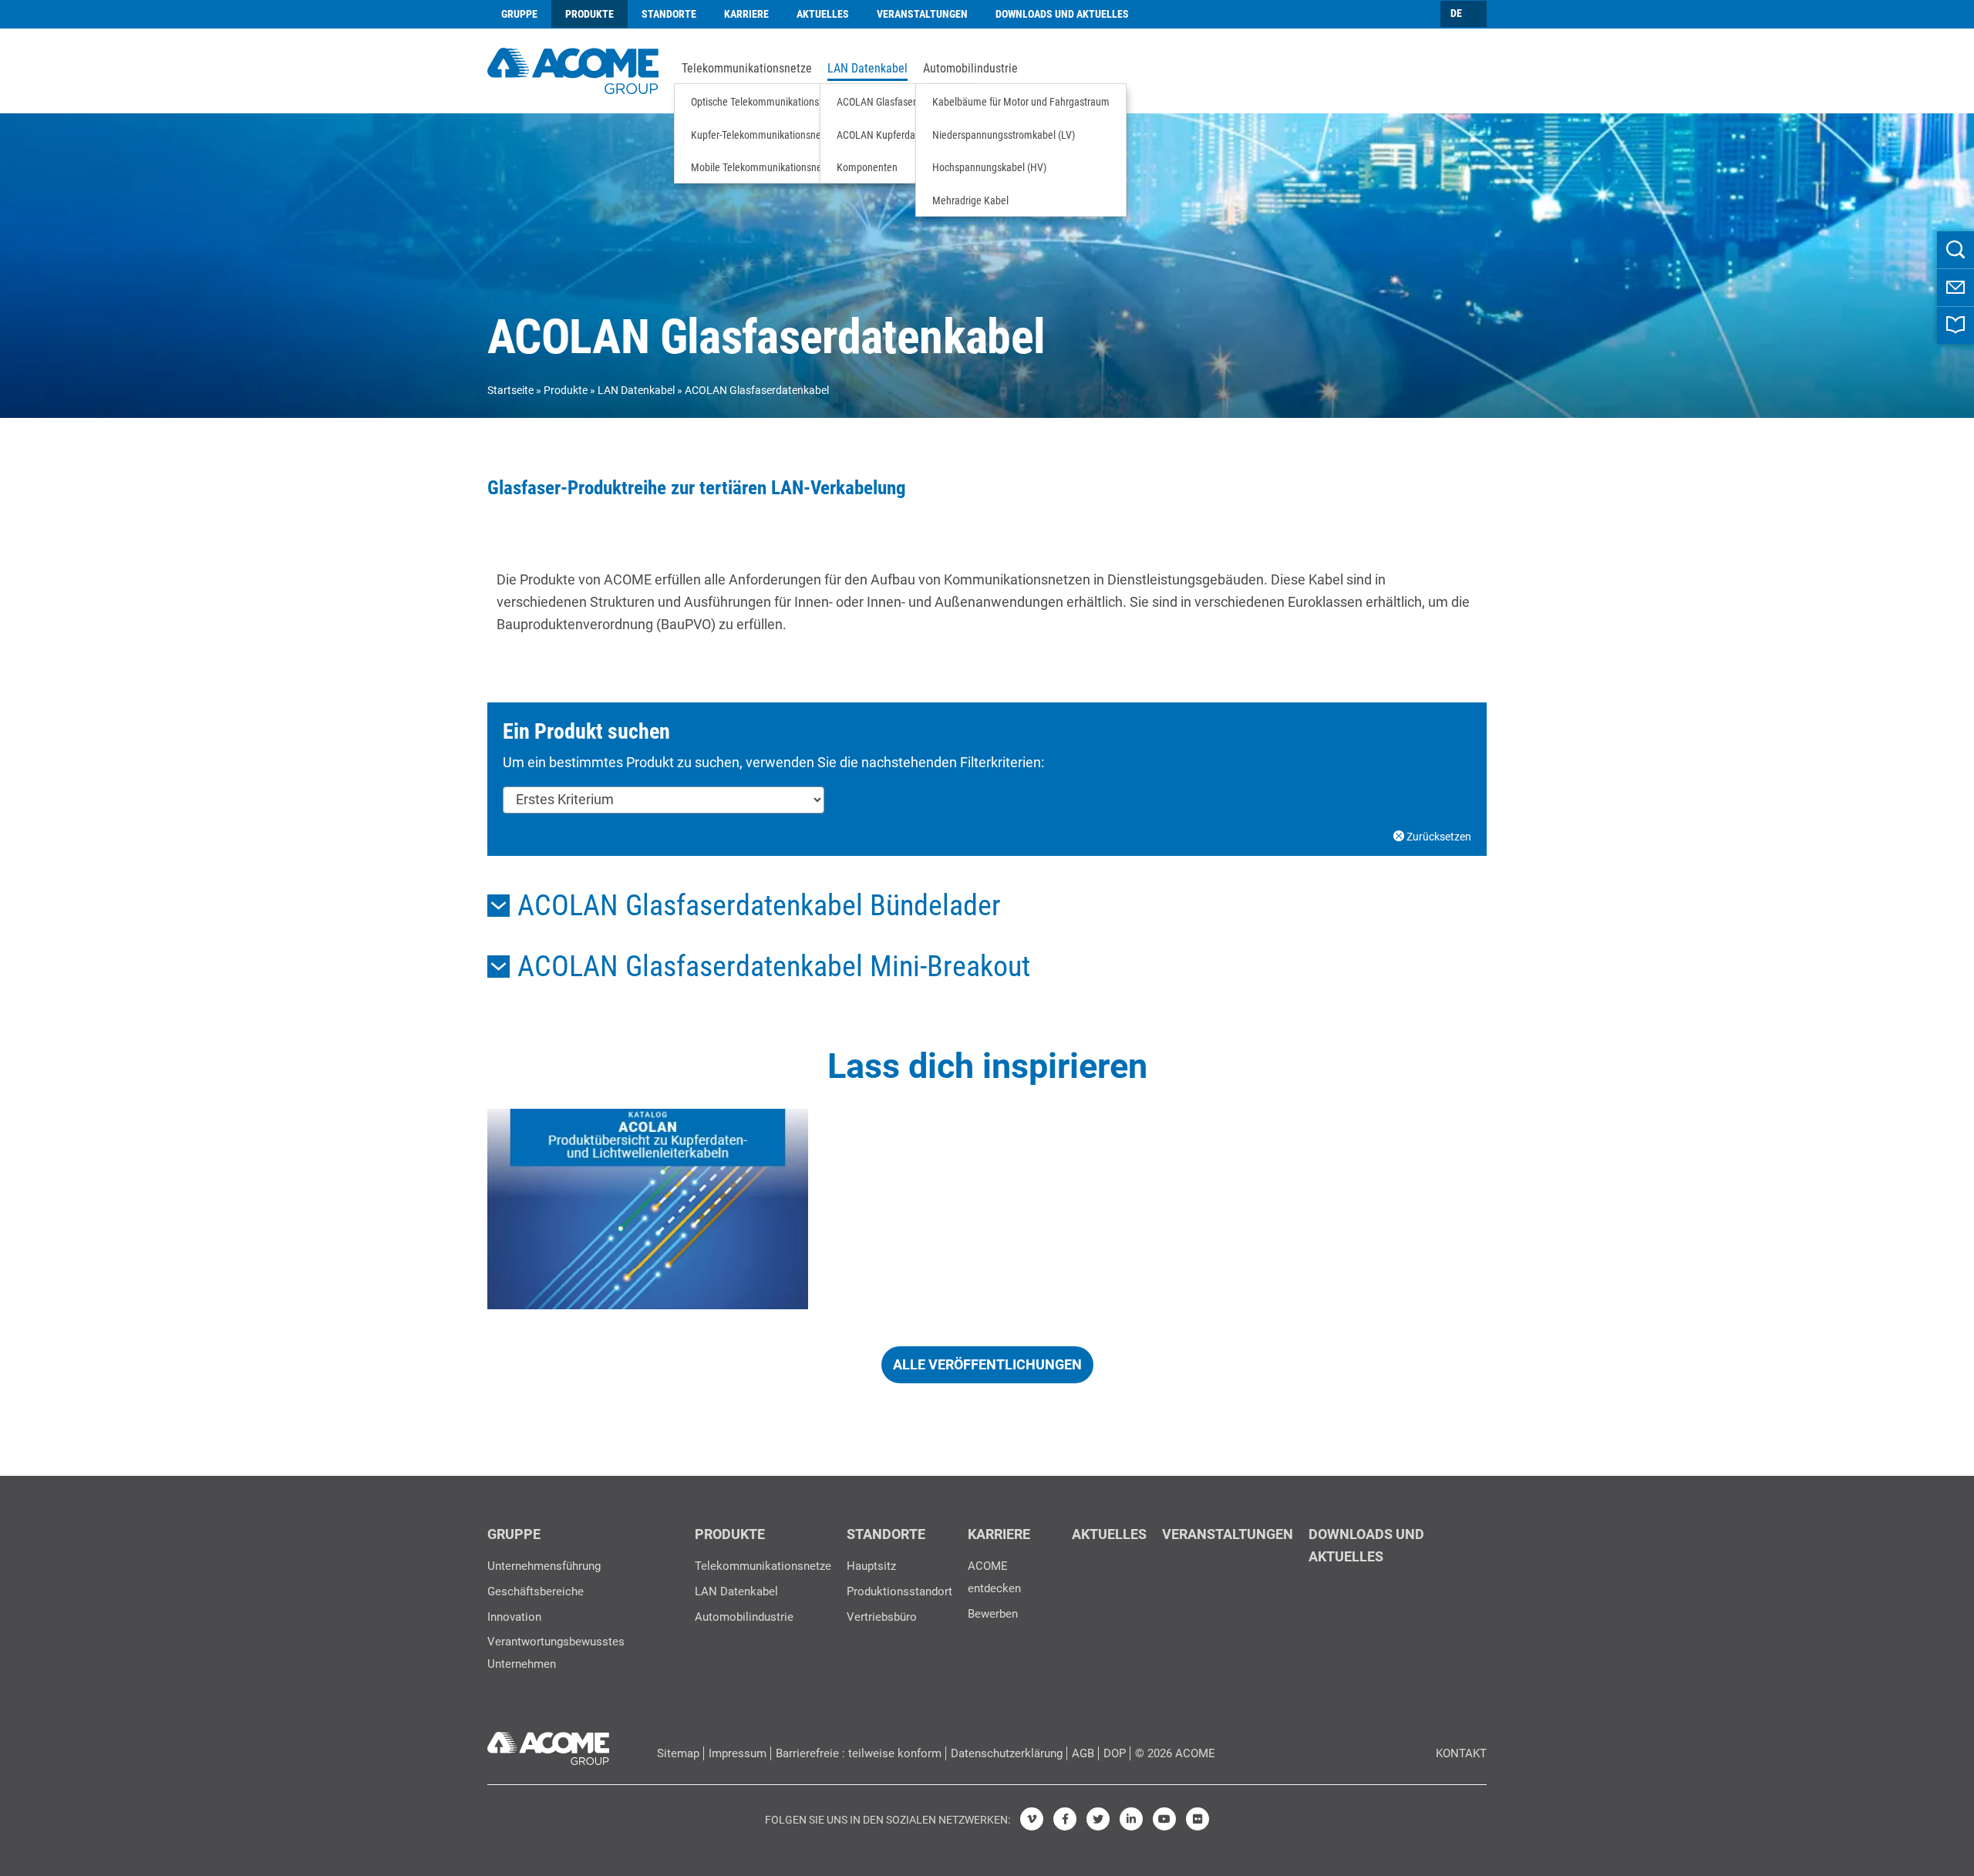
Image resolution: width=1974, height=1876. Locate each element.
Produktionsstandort (899, 1591)
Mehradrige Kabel (970, 200)
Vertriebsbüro (882, 1617)
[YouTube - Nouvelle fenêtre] (1164, 1819)
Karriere (746, 14)
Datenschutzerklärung (1007, 1753)
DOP (1115, 1753)
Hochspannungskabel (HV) (989, 167)
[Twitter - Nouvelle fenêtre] (1098, 1819)
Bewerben (993, 1614)
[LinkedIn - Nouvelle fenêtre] (1131, 1819)
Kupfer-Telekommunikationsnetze (763, 135)
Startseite (510, 390)
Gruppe (519, 14)
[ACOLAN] (648, 1209)
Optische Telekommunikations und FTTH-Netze (791, 102)
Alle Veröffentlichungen (987, 1364)
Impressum (738, 1753)
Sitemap (678, 1753)
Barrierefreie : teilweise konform (859, 1753)
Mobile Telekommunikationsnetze (763, 167)
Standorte (669, 14)
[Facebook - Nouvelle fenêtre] (1065, 1819)
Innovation (514, 1617)
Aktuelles (823, 14)
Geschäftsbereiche (536, 1591)
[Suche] (1955, 250)
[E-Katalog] (1955, 325)
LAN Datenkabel (867, 69)
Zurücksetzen (1438, 837)
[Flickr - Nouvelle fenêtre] (1198, 1819)
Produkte (590, 14)
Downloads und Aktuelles (1062, 14)
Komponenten (867, 167)
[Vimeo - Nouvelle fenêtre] (1032, 1819)
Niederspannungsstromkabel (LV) (1004, 135)
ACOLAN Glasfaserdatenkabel (900, 102)
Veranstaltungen (922, 14)
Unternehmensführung (544, 1566)
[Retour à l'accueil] (573, 69)
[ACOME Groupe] (548, 1745)
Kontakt (1461, 1753)
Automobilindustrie (970, 69)
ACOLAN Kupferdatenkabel (894, 135)
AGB (1083, 1753)
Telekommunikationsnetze (747, 69)
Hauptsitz (871, 1566)
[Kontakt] (1955, 288)
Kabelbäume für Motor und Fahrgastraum (1021, 102)
